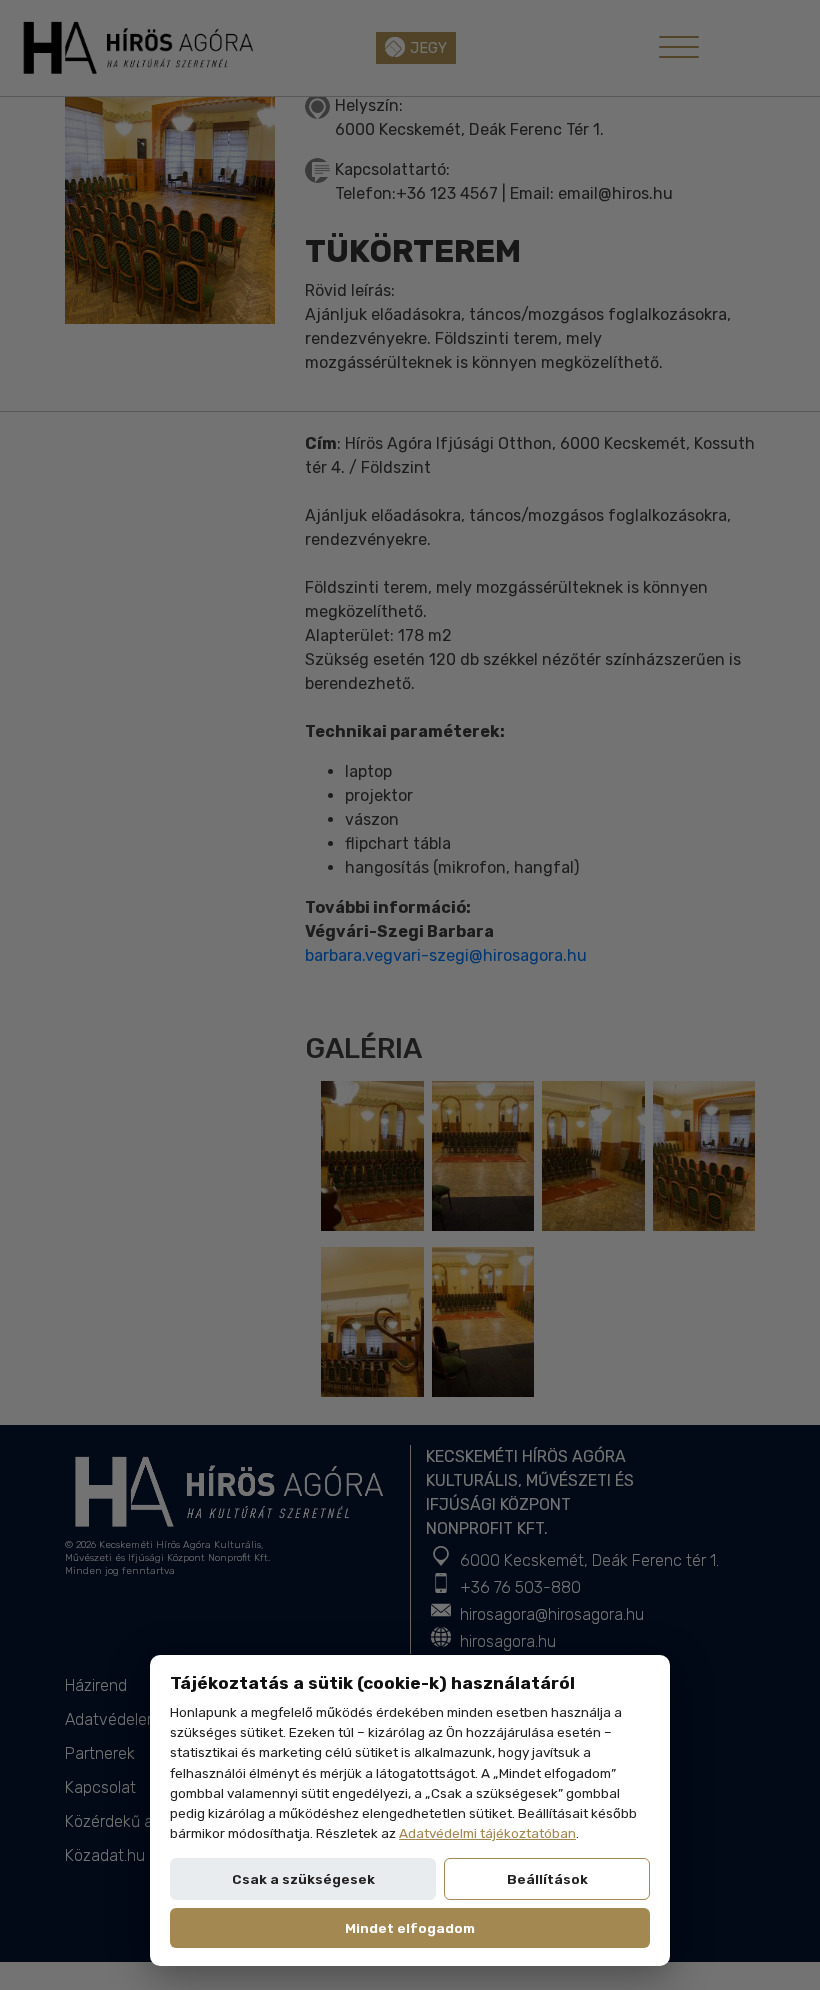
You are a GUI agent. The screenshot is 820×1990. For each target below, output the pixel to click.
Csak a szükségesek (303, 1879)
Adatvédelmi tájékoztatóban (487, 1833)
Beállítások (547, 1879)
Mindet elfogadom (410, 1928)
